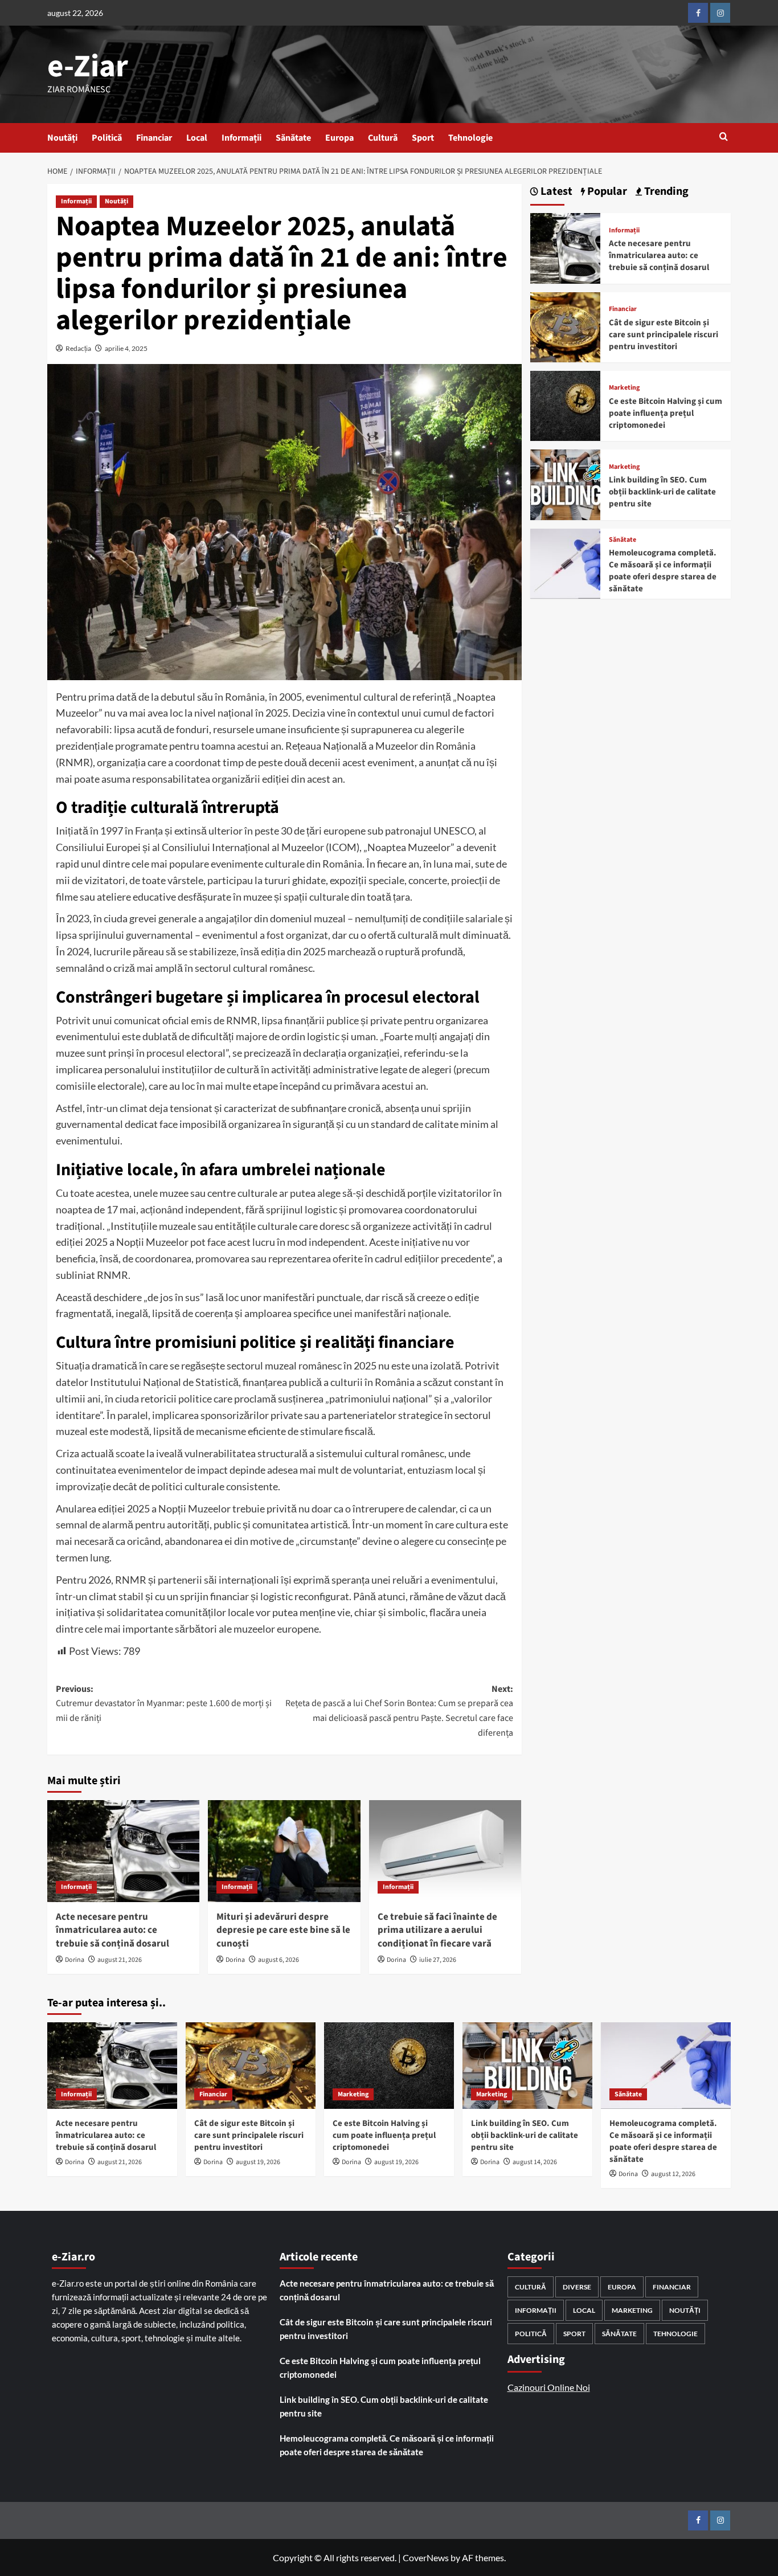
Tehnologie (470, 138)
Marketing (624, 388)
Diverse (577, 2287)
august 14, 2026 (535, 2162)
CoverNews (426, 2557)
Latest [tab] (555, 192)
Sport (423, 138)
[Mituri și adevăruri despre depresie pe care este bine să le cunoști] (284, 1851)
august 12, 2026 (673, 2174)
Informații (241, 138)
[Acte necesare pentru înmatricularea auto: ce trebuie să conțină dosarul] (123, 1851)
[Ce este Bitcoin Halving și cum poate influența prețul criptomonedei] (565, 405)
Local (197, 138)
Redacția (78, 348)
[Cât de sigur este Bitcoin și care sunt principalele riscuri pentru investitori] (565, 326)
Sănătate (293, 138)
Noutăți (62, 138)
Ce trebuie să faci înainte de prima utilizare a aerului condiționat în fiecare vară (437, 1931)
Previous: (164, 1704)
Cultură (383, 138)
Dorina (75, 1960)
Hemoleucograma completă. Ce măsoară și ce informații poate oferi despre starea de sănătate (663, 571)
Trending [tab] (665, 192)
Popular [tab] (606, 192)
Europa (339, 138)
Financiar (154, 138)
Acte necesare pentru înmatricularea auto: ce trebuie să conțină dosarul (112, 1931)
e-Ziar (88, 67)
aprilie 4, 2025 (126, 348)
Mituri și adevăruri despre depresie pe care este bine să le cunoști (283, 1931)
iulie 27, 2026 (438, 1960)
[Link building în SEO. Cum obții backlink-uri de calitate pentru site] (565, 483)
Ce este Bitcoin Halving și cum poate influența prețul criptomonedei (666, 413)
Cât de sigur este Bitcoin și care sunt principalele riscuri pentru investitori (664, 335)
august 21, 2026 (120, 1960)
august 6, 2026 (279, 1960)
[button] (724, 138)
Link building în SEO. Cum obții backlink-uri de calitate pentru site (662, 492)
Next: (399, 1711)
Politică (107, 138)
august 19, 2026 (258, 2162)
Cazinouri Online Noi (549, 2387)
